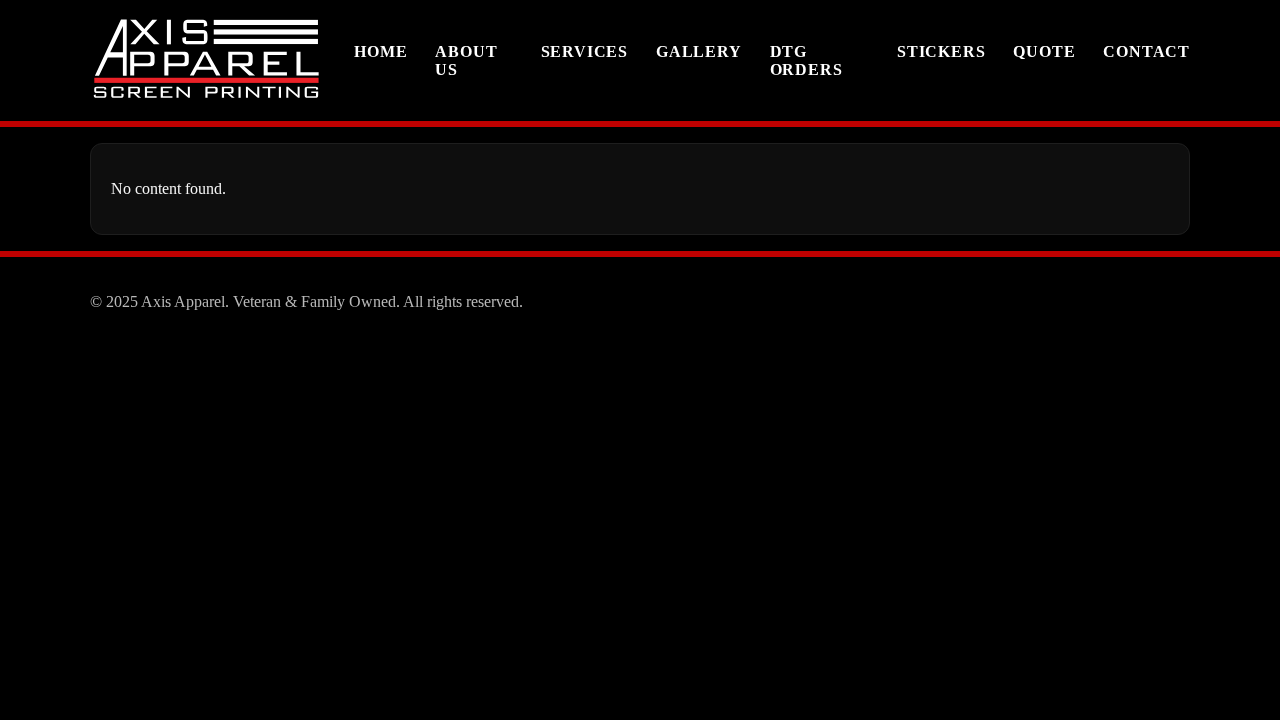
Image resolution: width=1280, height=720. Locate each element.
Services (584, 51)
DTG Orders (806, 60)
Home (380, 51)
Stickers (941, 51)
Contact (1146, 51)
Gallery (699, 51)
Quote (1044, 51)
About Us (466, 60)
